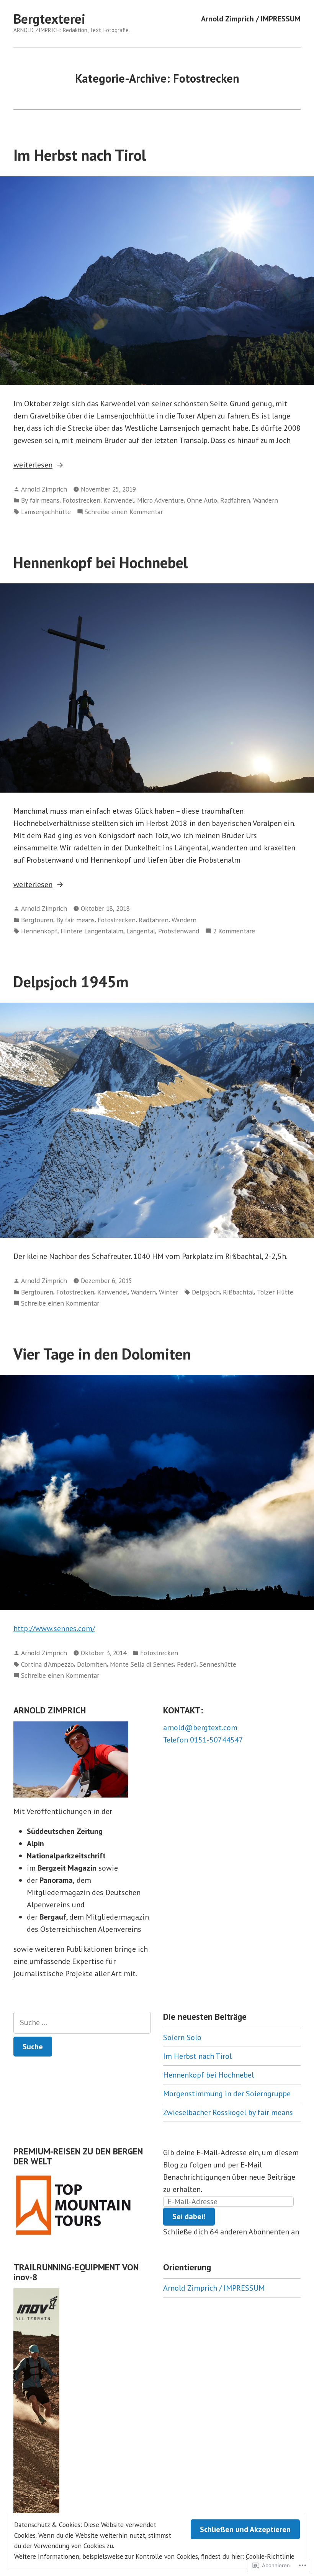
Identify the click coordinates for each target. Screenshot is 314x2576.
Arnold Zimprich (44, 489)
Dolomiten (92, 1664)
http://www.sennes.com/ (54, 1628)
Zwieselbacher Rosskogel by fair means (228, 2112)
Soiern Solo (182, 2037)
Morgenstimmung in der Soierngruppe (227, 2094)
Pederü (187, 1664)
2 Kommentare (234, 931)
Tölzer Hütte (275, 1292)
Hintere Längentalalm (92, 931)
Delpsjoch (206, 1292)
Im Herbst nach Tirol (80, 155)
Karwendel (119, 500)
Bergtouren (37, 920)
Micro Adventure (160, 500)
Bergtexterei (49, 19)
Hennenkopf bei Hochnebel (101, 562)
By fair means (40, 500)
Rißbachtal (238, 1292)
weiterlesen (33, 465)
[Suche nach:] (82, 2023)
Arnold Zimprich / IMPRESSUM (251, 19)
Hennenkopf (39, 931)
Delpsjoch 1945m (71, 982)
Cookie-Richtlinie (270, 2556)
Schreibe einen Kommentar (124, 512)
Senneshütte (218, 1664)
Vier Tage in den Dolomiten (102, 1354)
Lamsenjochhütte (46, 512)
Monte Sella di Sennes (142, 1664)
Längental (141, 931)
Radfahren (235, 500)
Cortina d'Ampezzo (47, 1664)
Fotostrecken (81, 500)
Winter (168, 1292)
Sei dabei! (189, 2216)
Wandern (266, 500)
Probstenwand (179, 931)
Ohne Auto (202, 500)
